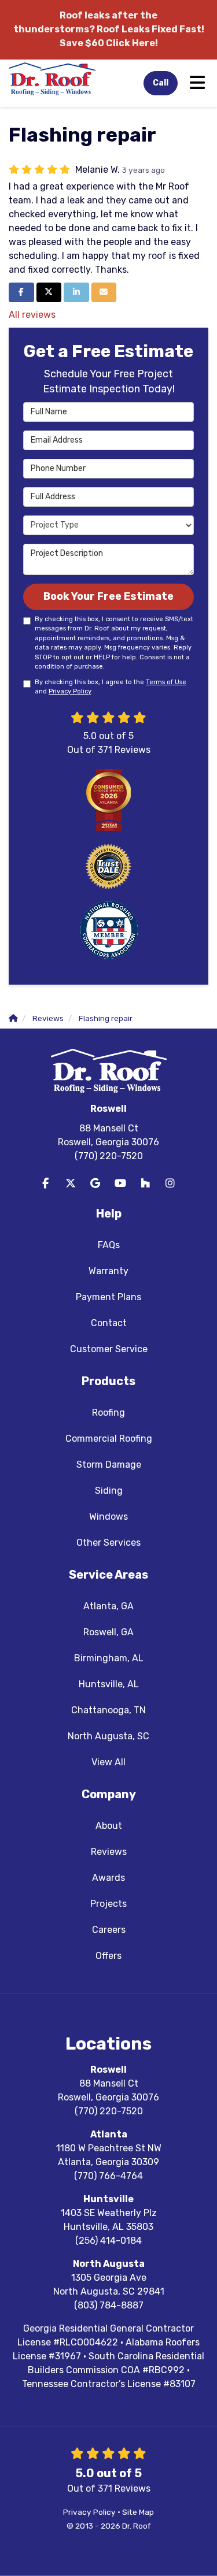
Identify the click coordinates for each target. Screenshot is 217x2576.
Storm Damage (109, 1465)
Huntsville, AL (109, 1684)
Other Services (108, 1543)
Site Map (138, 2512)
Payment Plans (108, 1297)
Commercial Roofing (109, 1439)
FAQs (109, 1245)
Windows (108, 1517)
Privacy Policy (70, 691)
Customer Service (109, 1349)
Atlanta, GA (108, 1606)
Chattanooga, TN (108, 1710)
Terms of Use (166, 682)
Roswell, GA (108, 1632)
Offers (108, 1956)
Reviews (109, 1852)
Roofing (108, 1413)
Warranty (108, 1271)
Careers (109, 1930)
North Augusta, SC (108, 1736)
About (109, 1826)
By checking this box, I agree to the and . (111, 687)
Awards (108, 1878)
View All (108, 1762)
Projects (108, 1904)
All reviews (32, 315)
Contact (109, 1323)
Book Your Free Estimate (108, 596)
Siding (109, 1491)
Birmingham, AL (109, 1658)
